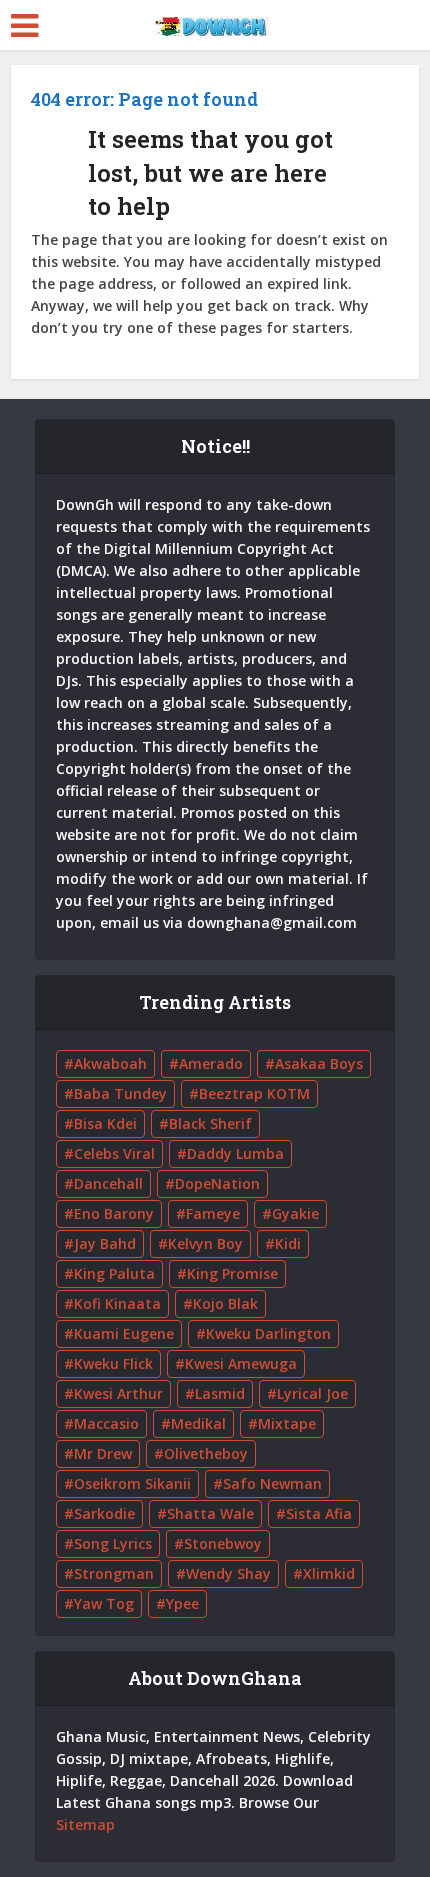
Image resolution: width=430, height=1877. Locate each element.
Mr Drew (103, 1453)
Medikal (198, 1423)
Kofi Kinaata (117, 1303)
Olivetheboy (206, 1453)
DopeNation (217, 1183)
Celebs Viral (114, 1153)
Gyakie (295, 1213)
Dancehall (108, 1183)
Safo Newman (272, 1483)
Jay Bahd (105, 1243)
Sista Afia (319, 1513)
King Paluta (114, 1273)
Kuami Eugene (124, 1333)
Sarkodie (104, 1513)
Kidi (288, 1243)
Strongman (114, 1573)
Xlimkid (329, 1573)
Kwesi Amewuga (241, 1363)
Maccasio (106, 1423)
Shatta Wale (210, 1513)
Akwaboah (110, 1063)
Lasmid (220, 1393)
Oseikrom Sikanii (132, 1483)
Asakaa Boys (319, 1063)
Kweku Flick (113, 1363)
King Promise (232, 1273)
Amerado (211, 1063)
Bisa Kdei (105, 1123)
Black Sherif (210, 1123)
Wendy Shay (228, 1573)
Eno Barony (114, 1213)
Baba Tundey (120, 1093)
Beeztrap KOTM (254, 1093)
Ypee (182, 1603)
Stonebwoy (223, 1543)
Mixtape (287, 1423)
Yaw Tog (104, 1603)
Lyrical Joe (312, 1393)
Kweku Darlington (268, 1333)
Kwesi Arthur (118, 1393)
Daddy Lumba (235, 1153)
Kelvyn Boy (205, 1243)
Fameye (213, 1213)
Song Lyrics (113, 1543)
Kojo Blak (225, 1303)
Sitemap (85, 1824)
